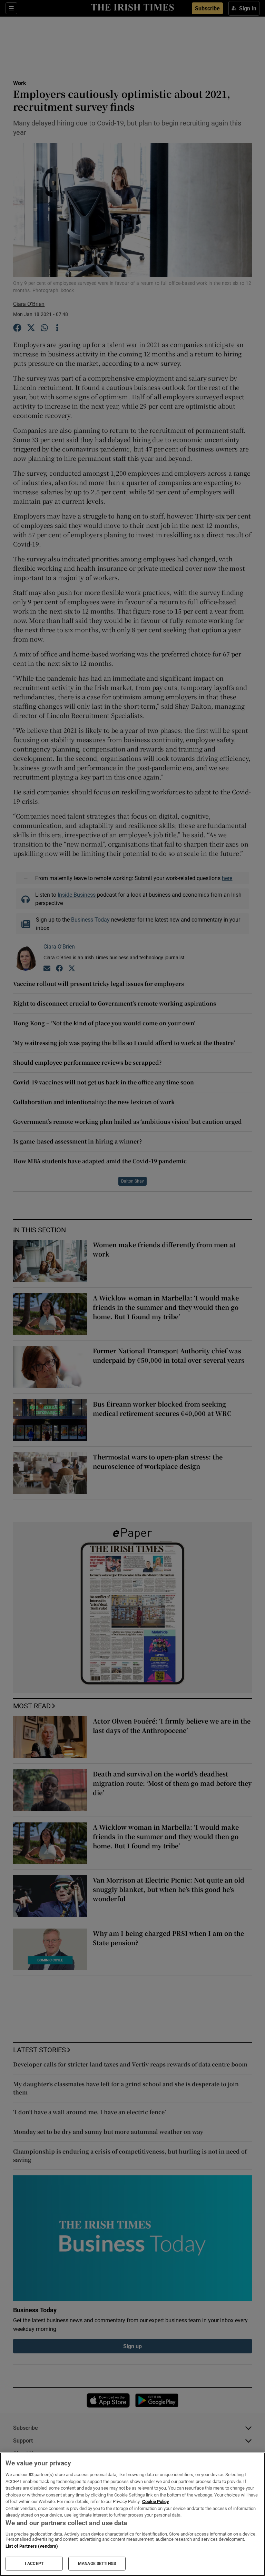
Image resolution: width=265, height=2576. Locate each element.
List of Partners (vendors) (32, 2546)
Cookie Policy (156, 2502)
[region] (132, 2514)
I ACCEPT (34, 2564)
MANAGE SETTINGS (97, 2564)
